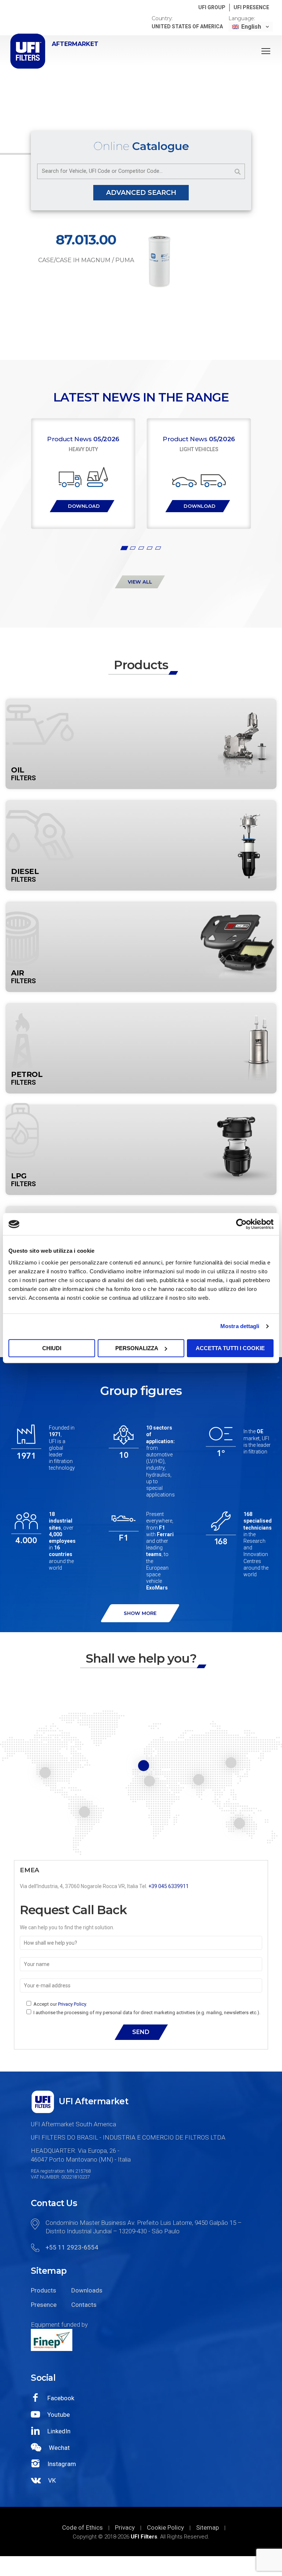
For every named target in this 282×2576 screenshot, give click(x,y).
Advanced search (141, 193)
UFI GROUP (212, 7)
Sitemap (207, 2527)
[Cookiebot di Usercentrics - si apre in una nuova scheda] (241, 1224)
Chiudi (52, 1348)
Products (44, 2290)
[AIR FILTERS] (141, 906)
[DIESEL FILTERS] (141, 804)
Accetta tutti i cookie (230, 1348)
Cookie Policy (165, 2527)
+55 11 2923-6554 (72, 2247)
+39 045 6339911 (169, 1886)
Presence (44, 2305)
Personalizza (137, 1348)
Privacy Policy (72, 2004)
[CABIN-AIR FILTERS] (141, 1210)
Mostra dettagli (240, 1326)
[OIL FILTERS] (141, 703)
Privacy (125, 2527)
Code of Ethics (82, 2527)
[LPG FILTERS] (141, 1109)
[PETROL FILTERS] (141, 1007)
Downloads (86, 2290)
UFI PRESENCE (251, 7)
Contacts (84, 2305)
